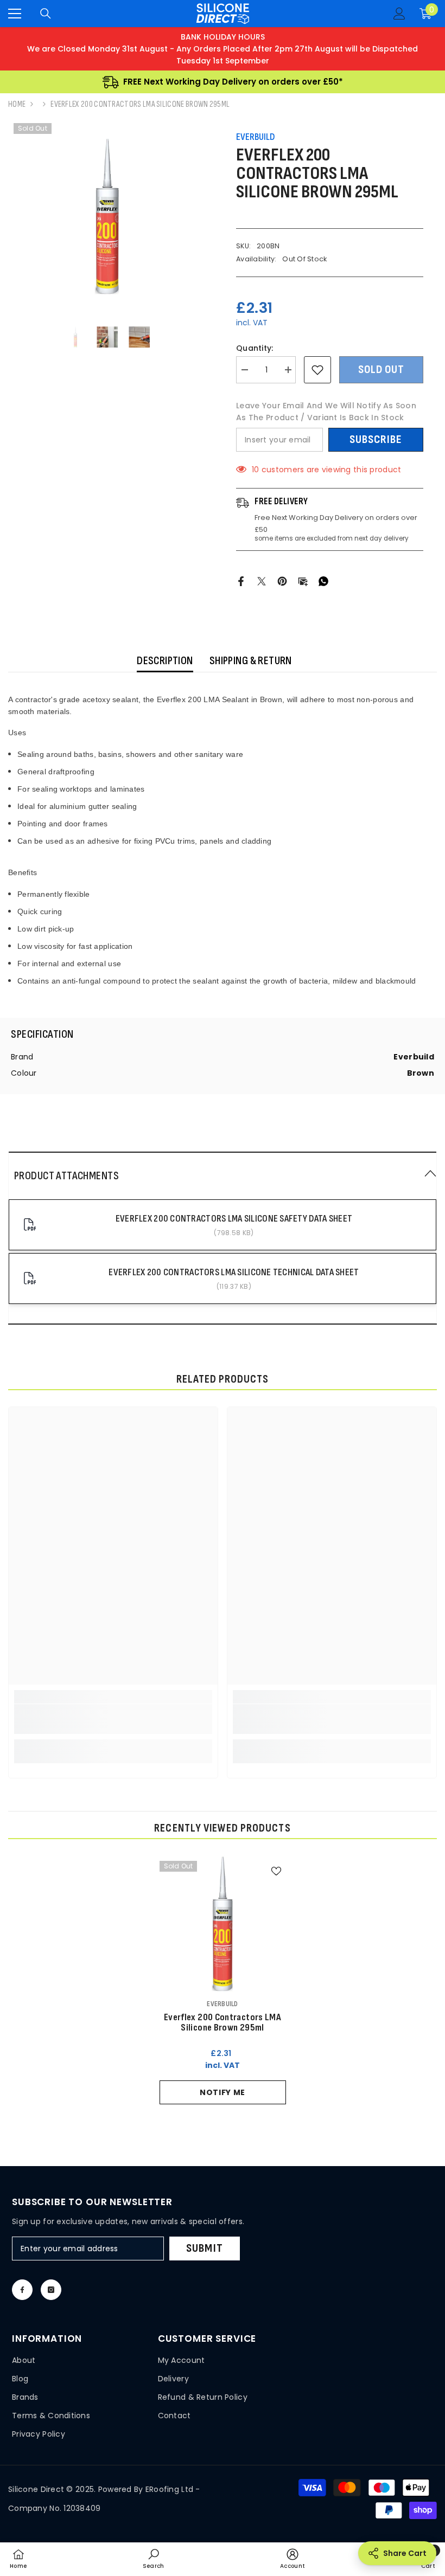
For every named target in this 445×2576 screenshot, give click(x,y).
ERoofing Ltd (169, 2489)
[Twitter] (262, 581)
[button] (223, 1175)
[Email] (303, 581)
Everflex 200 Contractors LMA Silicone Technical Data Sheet (234, 1272)
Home (17, 104)
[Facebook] (241, 581)
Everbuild (255, 137)
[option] (107, 217)
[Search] (46, 14)
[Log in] (399, 14)
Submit (205, 2248)
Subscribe (376, 439)
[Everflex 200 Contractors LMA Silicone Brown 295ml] (223, 1924)
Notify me (223, 2092)
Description (165, 661)
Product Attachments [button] (66, 1176)
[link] (113, 1719)
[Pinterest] (282, 581)
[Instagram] (51, 2290)
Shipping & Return (251, 661)
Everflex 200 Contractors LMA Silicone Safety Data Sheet (234, 1219)
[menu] (15, 14)
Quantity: (255, 348)
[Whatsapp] (323, 581)
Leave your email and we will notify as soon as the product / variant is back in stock (326, 412)
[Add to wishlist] (317, 370)
